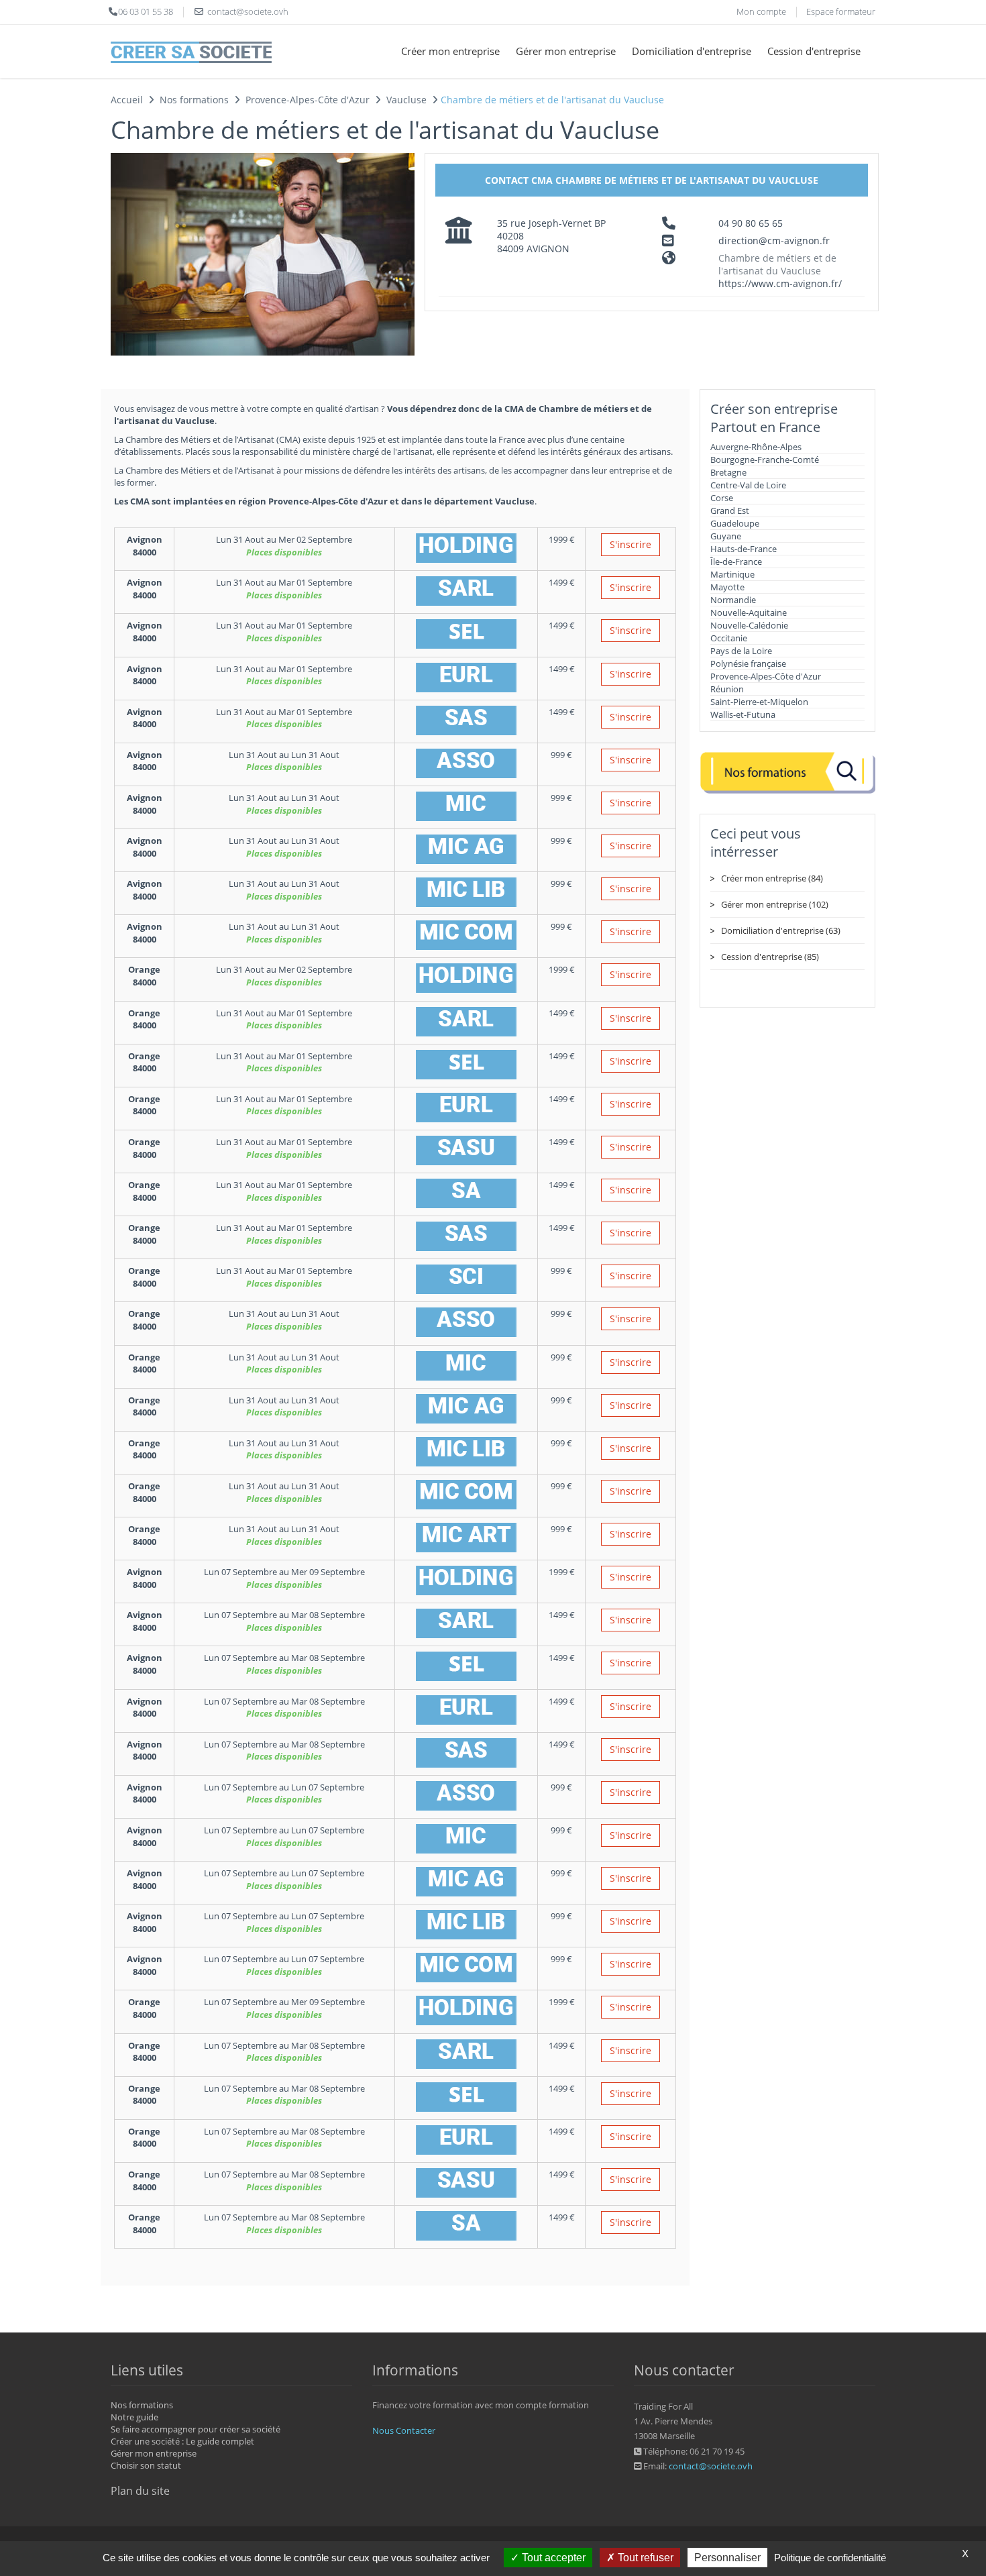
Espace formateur (841, 11)
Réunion (727, 689)
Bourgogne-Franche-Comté (765, 460)
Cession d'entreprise (814, 51)
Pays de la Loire (741, 651)
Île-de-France (736, 561)
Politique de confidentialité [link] (830, 2558)
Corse (722, 498)
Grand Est (730, 511)
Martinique (732, 574)
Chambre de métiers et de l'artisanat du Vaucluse (777, 264)
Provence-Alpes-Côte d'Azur (766, 676)
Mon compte (761, 11)
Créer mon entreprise (450, 51)
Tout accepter (552, 2558)
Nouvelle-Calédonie (749, 625)
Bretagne (728, 472)
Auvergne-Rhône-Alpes (756, 447)
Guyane (726, 536)
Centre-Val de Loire (748, 485)
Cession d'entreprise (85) (770, 957)
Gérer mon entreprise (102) (775, 904)
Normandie (733, 600)
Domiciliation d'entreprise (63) (781, 930)
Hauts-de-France (744, 549)
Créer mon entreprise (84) (772, 878)
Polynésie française (748, 663)
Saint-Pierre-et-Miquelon (759, 702)
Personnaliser (727, 2558)
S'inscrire (631, 544)
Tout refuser (644, 2558)
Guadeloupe (735, 523)
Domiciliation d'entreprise (692, 51)
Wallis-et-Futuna (743, 714)
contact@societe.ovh (711, 2466)
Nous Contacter (404, 2430)
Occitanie (729, 638)
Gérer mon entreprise (566, 51)
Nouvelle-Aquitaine (749, 612)
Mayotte (727, 587)
